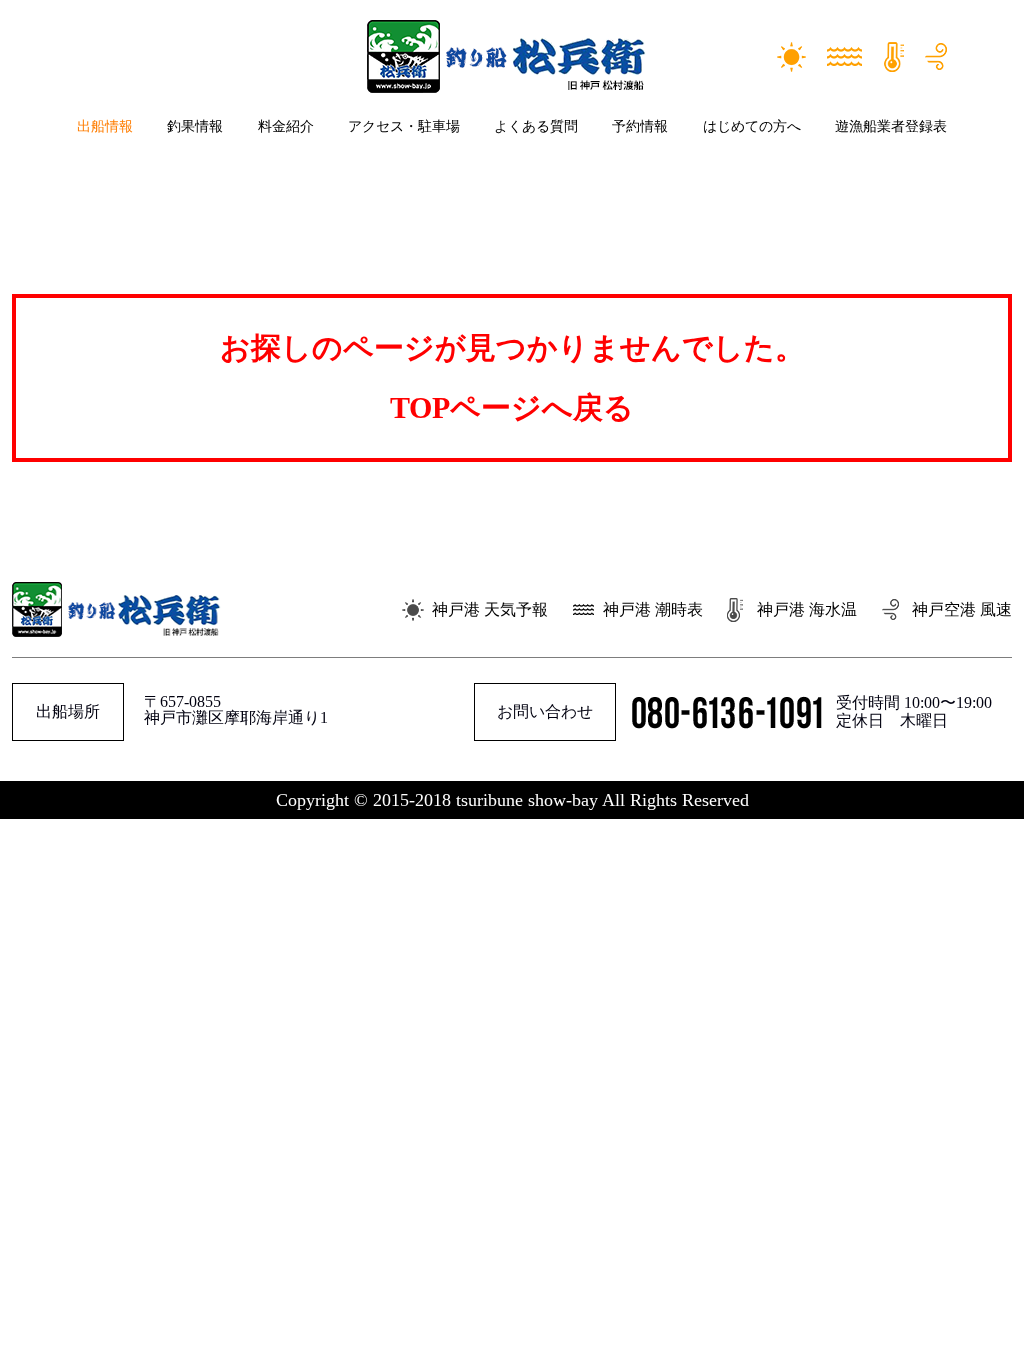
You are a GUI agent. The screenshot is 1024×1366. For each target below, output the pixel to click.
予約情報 (640, 126)
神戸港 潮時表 (653, 609)
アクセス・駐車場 (404, 126)
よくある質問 (536, 126)
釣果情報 (195, 126)
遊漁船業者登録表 (891, 126)
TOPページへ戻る (512, 407)
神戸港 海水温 (807, 609)
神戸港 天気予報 (490, 609)
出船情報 (105, 126)
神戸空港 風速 (962, 609)
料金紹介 (286, 126)
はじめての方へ (752, 126)
